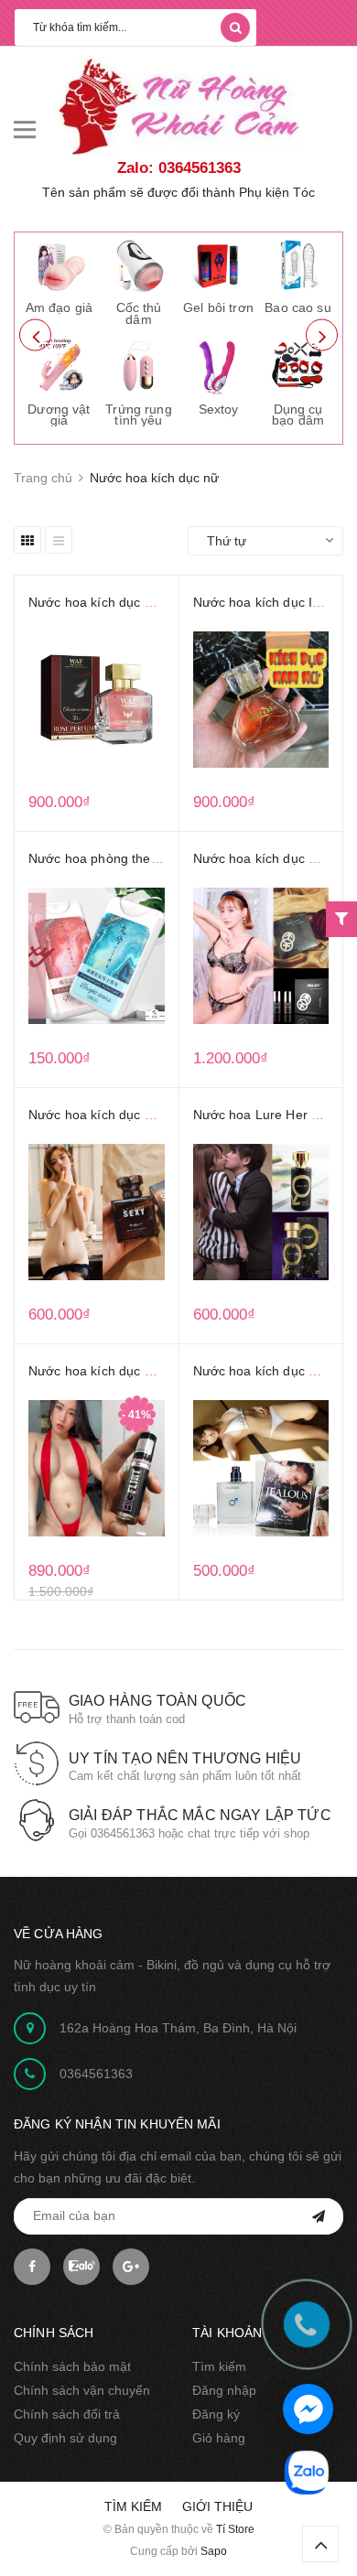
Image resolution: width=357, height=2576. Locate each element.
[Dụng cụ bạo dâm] (298, 366)
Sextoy (219, 409)
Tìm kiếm (219, 2366)
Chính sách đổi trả (67, 2414)
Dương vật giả (59, 415)
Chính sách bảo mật (72, 2366)
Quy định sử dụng (65, 2438)
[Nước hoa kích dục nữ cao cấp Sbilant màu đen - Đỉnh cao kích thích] (261, 956)
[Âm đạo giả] (59, 265)
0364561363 (96, 2074)
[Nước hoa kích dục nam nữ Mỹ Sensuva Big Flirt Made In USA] (97, 1469)
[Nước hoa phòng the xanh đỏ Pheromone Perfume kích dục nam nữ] (97, 956)
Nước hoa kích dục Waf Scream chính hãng (157, 602)
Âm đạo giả (59, 307)
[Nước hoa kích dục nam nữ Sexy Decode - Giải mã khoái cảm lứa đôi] (97, 1213)
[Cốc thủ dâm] (139, 265)
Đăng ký (216, 2414)
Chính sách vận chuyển (82, 2390)
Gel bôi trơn (218, 307)
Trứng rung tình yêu (138, 415)
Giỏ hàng (219, 2438)
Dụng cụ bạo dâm (298, 415)
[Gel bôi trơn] (219, 265)
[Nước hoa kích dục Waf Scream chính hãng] (97, 700)
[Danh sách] (59, 540)
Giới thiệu (217, 2506)
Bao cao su (297, 307)
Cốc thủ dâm (139, 313)
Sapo (214, 2551)
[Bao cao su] (298, 265)
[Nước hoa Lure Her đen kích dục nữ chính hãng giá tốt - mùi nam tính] (261, 1213)
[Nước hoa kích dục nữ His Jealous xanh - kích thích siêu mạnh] (261, 1469)
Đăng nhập (224, 2390)
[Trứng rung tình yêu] (139, 366)
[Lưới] (27, 540)
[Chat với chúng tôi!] (308, 2409)
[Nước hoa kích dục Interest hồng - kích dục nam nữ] (261, 700)
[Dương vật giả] (59, 366)
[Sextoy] (219, 366)
